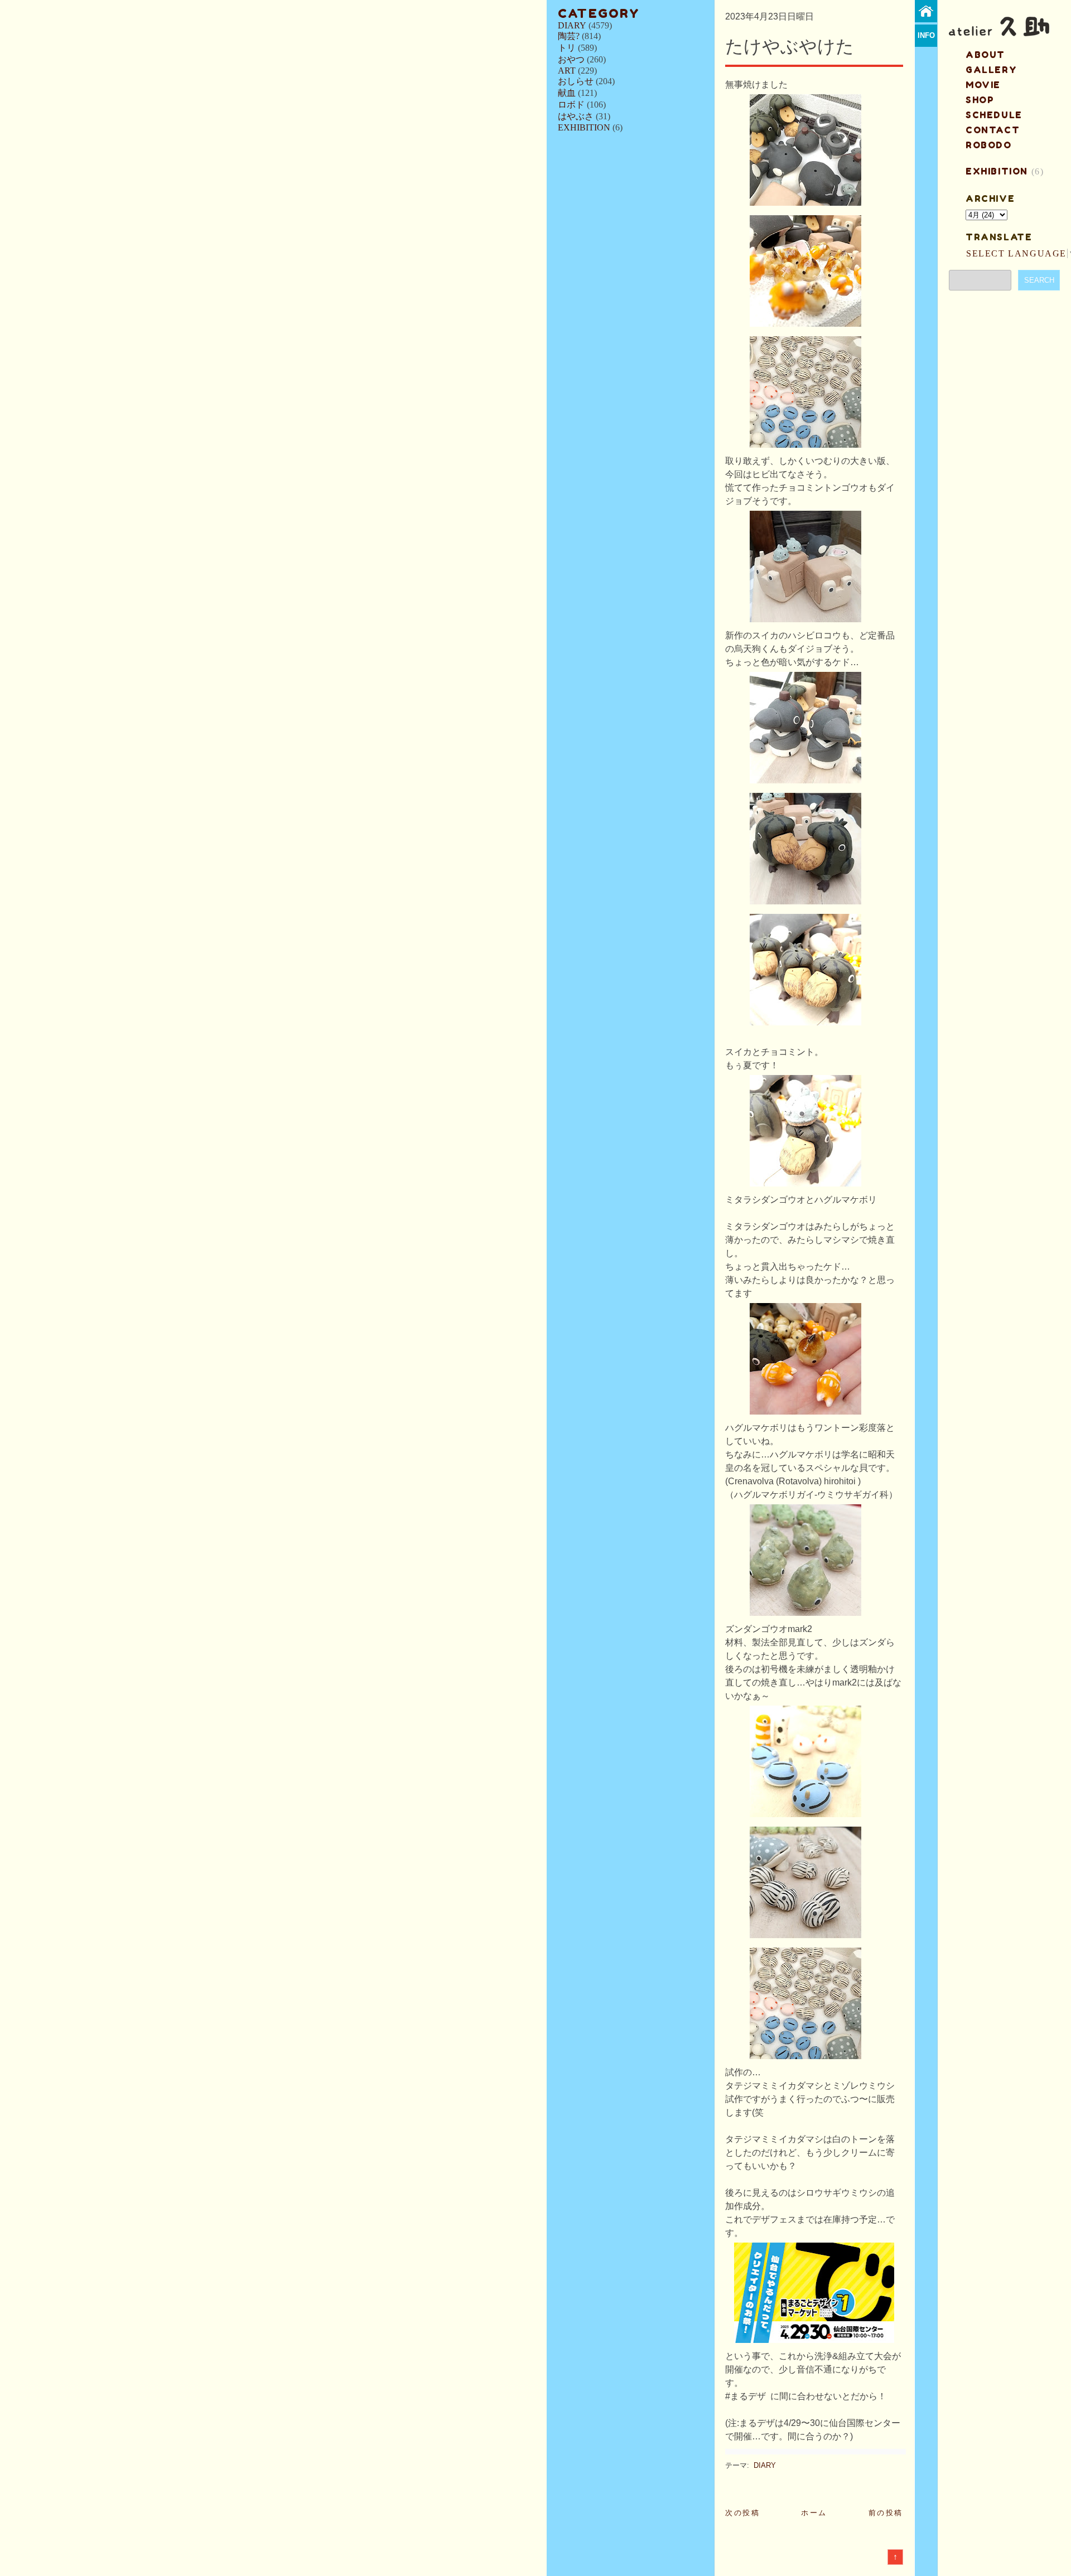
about (985, 55)
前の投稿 (886, 2513)
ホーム (814, 2513)
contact (993, 130)
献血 (567, 93)
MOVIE (983, 85)
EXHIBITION (584, 127)
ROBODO (989, 145)
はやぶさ (576, 116)
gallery (991, 70)
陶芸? (569, 36)
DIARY (572, 25)
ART (567, 71)
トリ (567, 48)
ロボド (571, 105)
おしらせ (576, 81)
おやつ (571, 59)
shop (980, 100)
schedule (994, 115)
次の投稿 (742, 2513)
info (926, 35)
